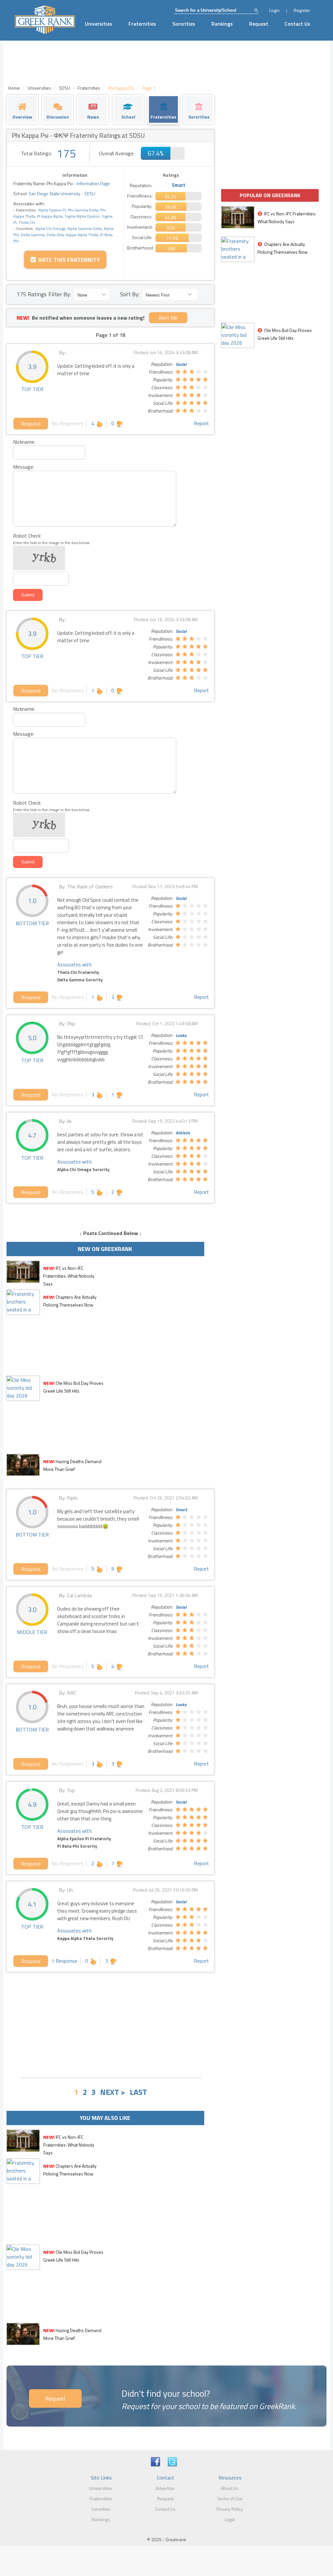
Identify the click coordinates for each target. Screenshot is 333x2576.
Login (274, 10)
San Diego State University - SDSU (61, 193)
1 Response (64, 1961)
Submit (28, 595)
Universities (99, 24)
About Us (230, 2488)
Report (201, 423)
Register (302, 10)
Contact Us (297, 24)
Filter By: (60, 294)
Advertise (165, 2488)
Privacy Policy (230, 2509)
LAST (138, 2092)
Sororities (184, 24)
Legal (230, 2519)
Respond (31, 424)
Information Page (93, 183)
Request (259, 24)
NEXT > (113, 2092)
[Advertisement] (110, 2024)
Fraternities (142, 24)
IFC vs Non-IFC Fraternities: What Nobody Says (69, 1276)
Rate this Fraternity (68, 260)
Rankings (222, 24)
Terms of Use (230, 2499)
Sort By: (130, 294)
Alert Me (168, 318)
